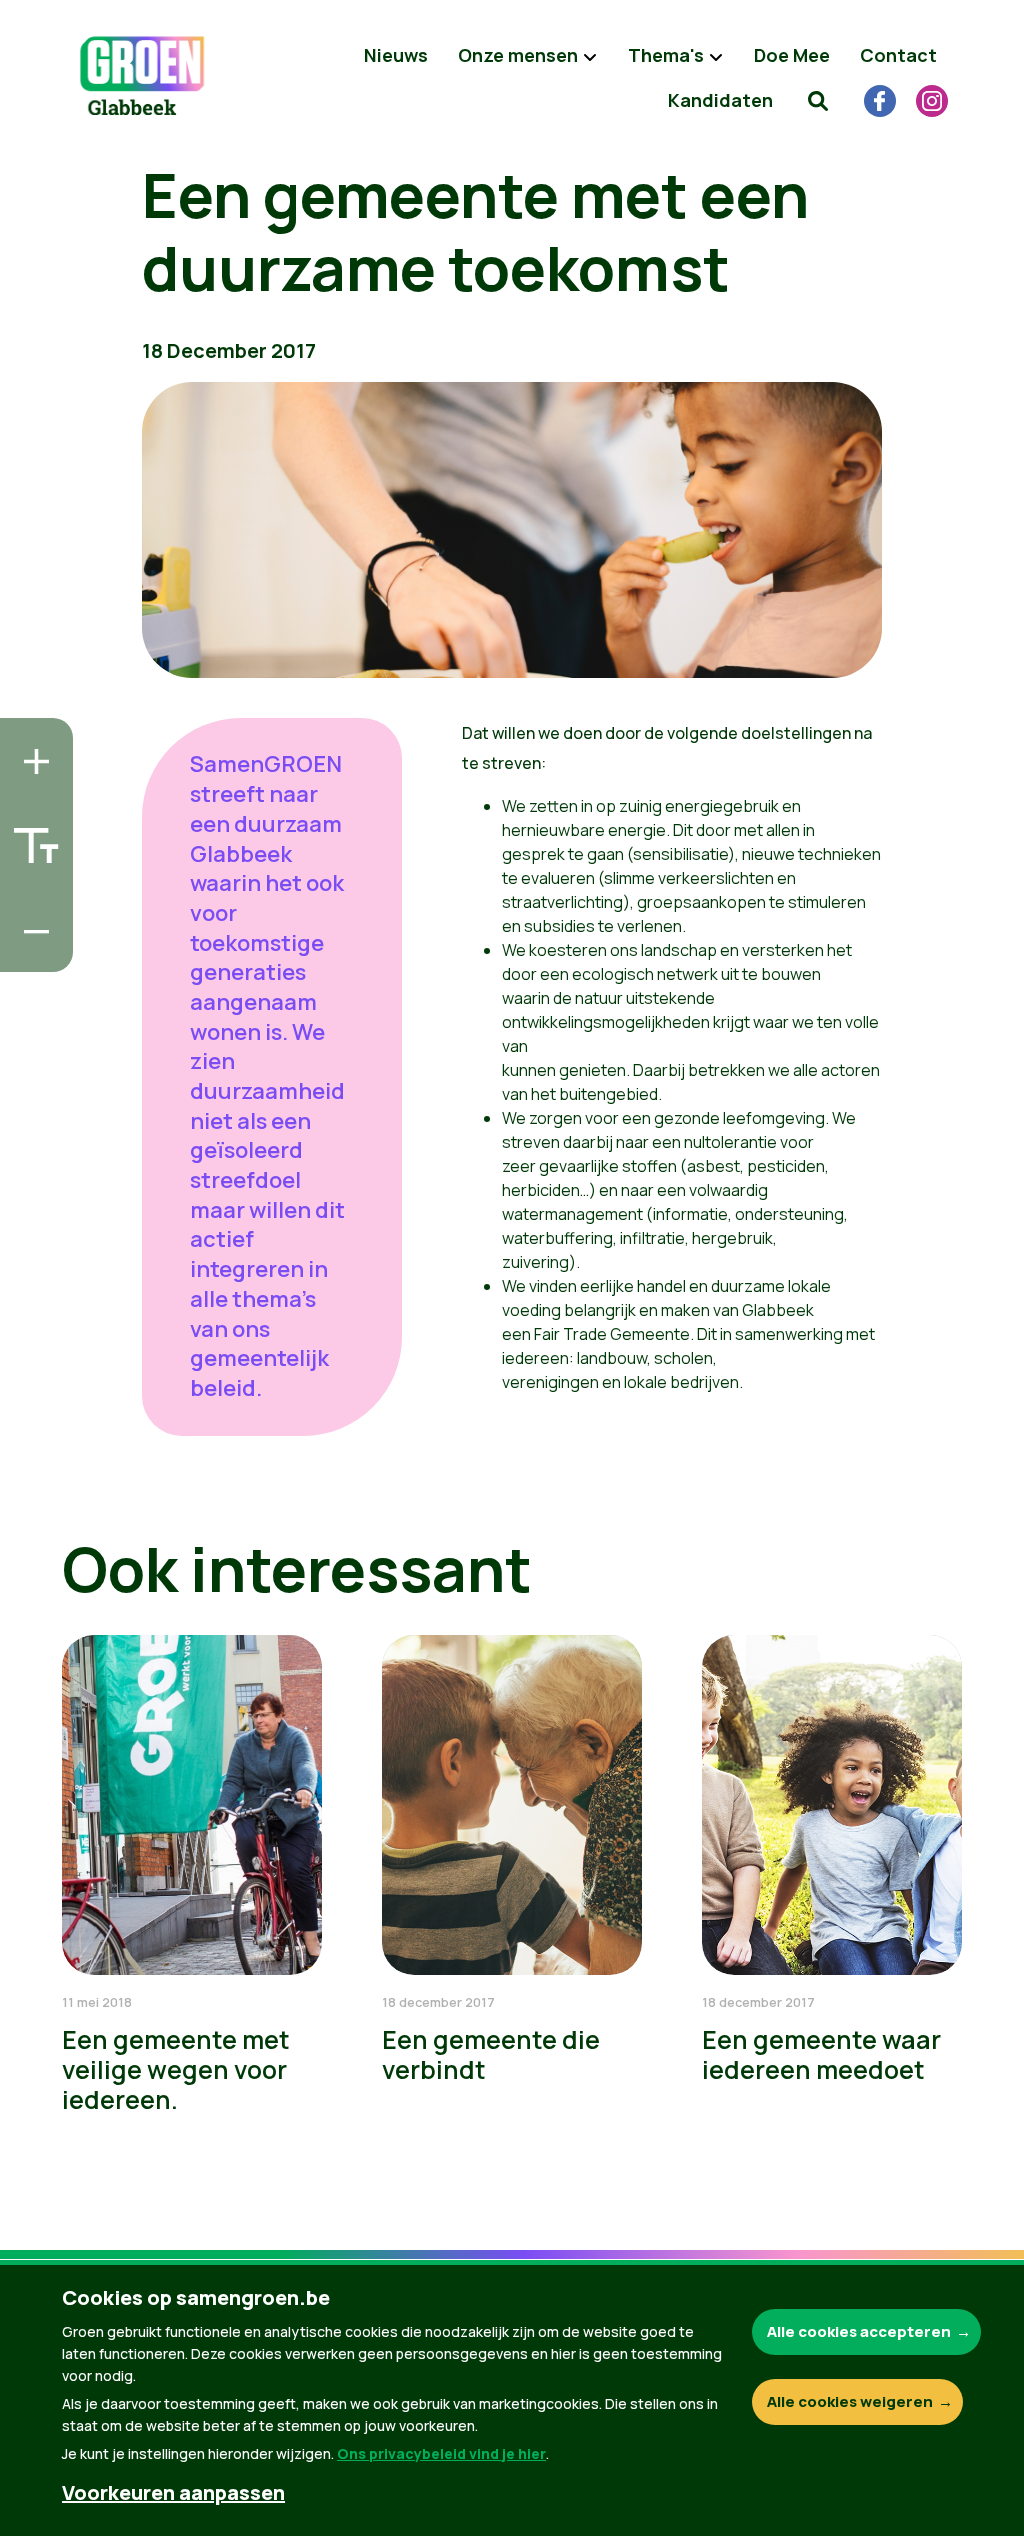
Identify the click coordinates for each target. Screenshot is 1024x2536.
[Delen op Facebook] (31, 837)
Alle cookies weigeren (850, 2401)
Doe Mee (792, 55)
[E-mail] (31, 951)
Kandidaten (720, 100)
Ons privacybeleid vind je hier (441, 2453)
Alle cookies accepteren (859, 2331)
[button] (818, 100)
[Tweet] (31, 894)
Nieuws (396, 55)
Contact (898, 55)
